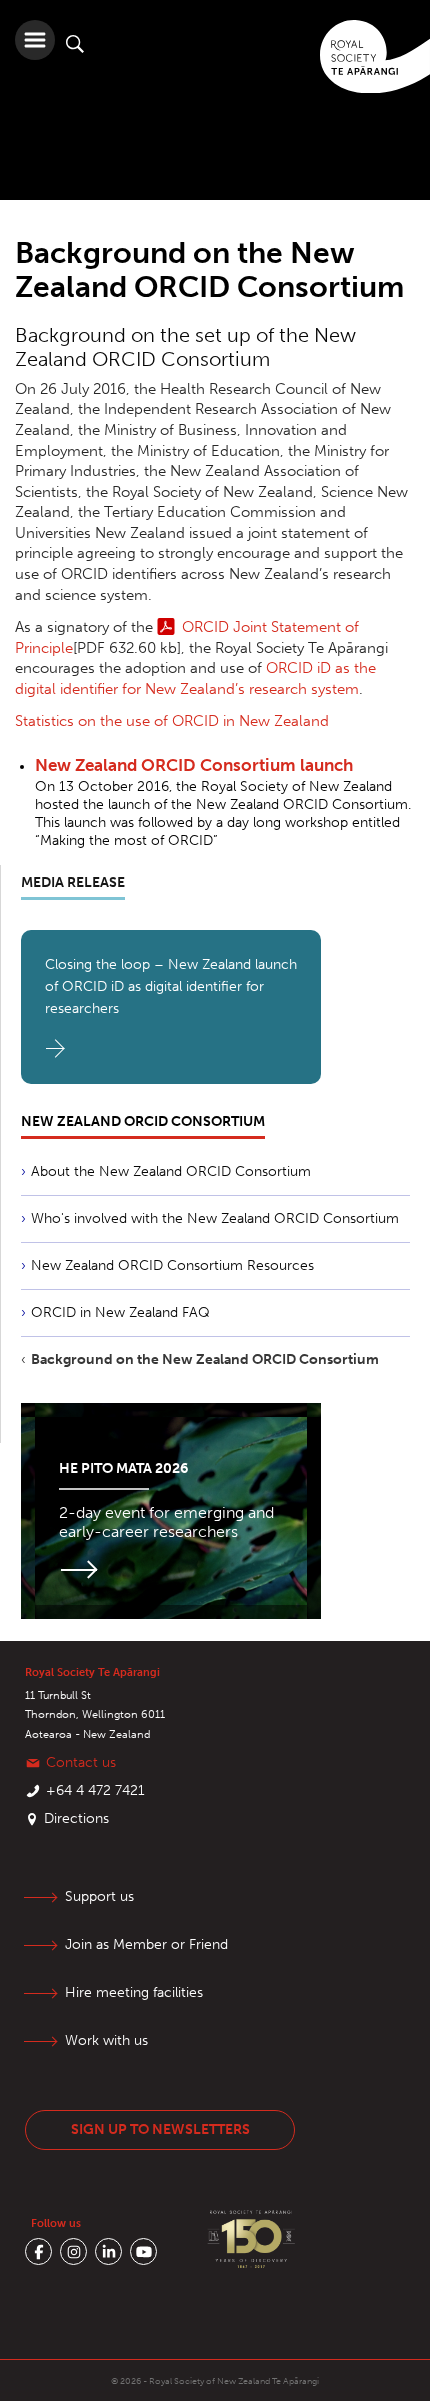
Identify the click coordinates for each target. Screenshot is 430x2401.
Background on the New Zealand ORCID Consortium (205, 1359)
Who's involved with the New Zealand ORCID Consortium (215, 1218)
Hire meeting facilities (134, 1992)
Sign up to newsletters (160, 2129)
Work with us (106, 2040)
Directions (76, 1818)
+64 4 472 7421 (95, 1790)
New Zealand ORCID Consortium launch (194, 765)
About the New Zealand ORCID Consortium (171, 1171)
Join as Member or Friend (146, 1944)
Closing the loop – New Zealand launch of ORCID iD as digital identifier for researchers (171, 986)
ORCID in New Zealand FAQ (120, 1312)
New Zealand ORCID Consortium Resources (172, 1265)
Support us (99, 1896)
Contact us (81, 1762)
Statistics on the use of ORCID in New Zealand (172, 721)
